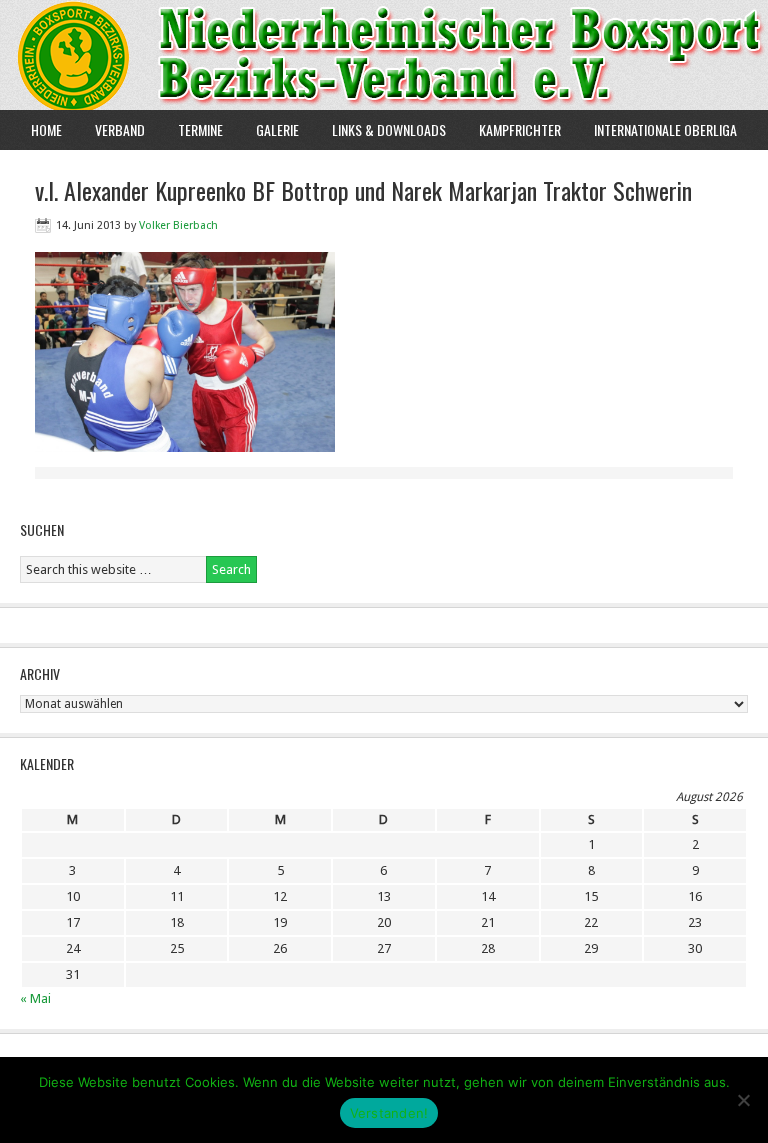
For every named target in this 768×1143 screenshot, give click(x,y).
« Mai (35, 998)
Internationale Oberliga (665, 129)
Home (46, 129)
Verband (112, 129)
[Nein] (743, 1100)
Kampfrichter (512, 129)
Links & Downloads (389, 129)
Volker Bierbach (178, 225)
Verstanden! (389, 1113)
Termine (200, 129)
